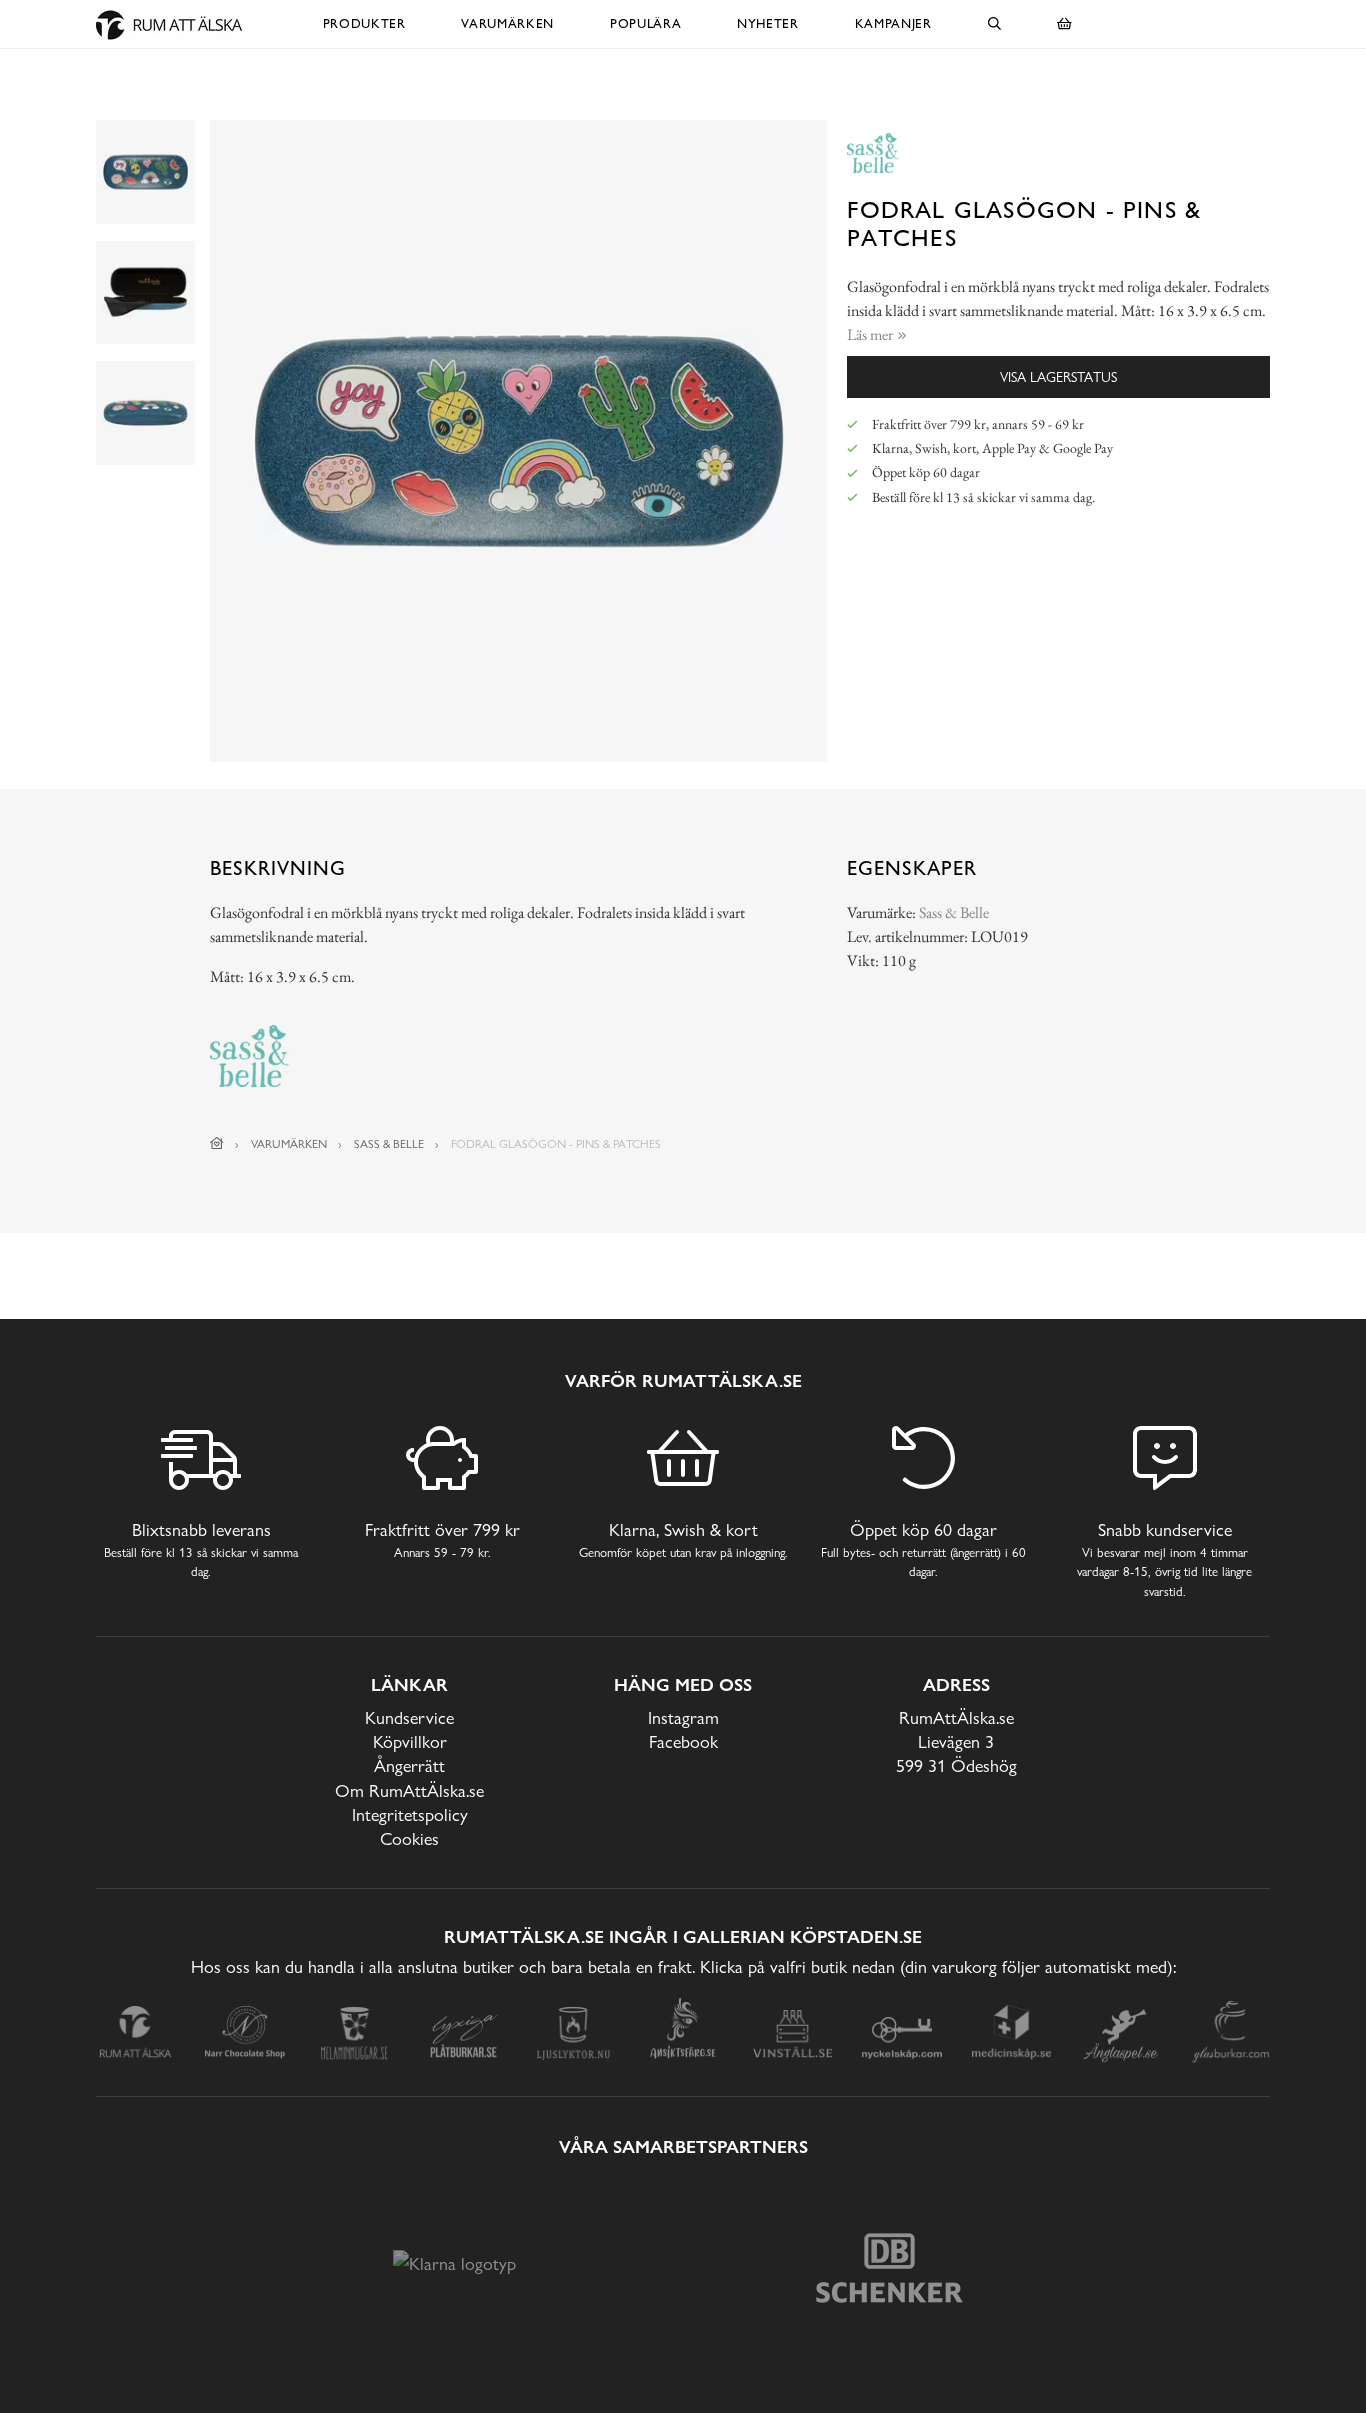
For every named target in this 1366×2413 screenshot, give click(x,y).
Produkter (364, 23)
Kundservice (409, 1717)
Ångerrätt (409, 1765)
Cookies (409, 1838)
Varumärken (507, 23)
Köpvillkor (410, 1741)
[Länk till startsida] (217, 1144)
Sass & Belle (954, 912)
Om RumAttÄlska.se (409, 1790)
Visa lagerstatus (1058, 376)
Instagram (683, 1717)
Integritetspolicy (410, 1814)
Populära (645, 23)
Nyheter (768, 23)
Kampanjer (893, 23)
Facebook (683, 1741)
